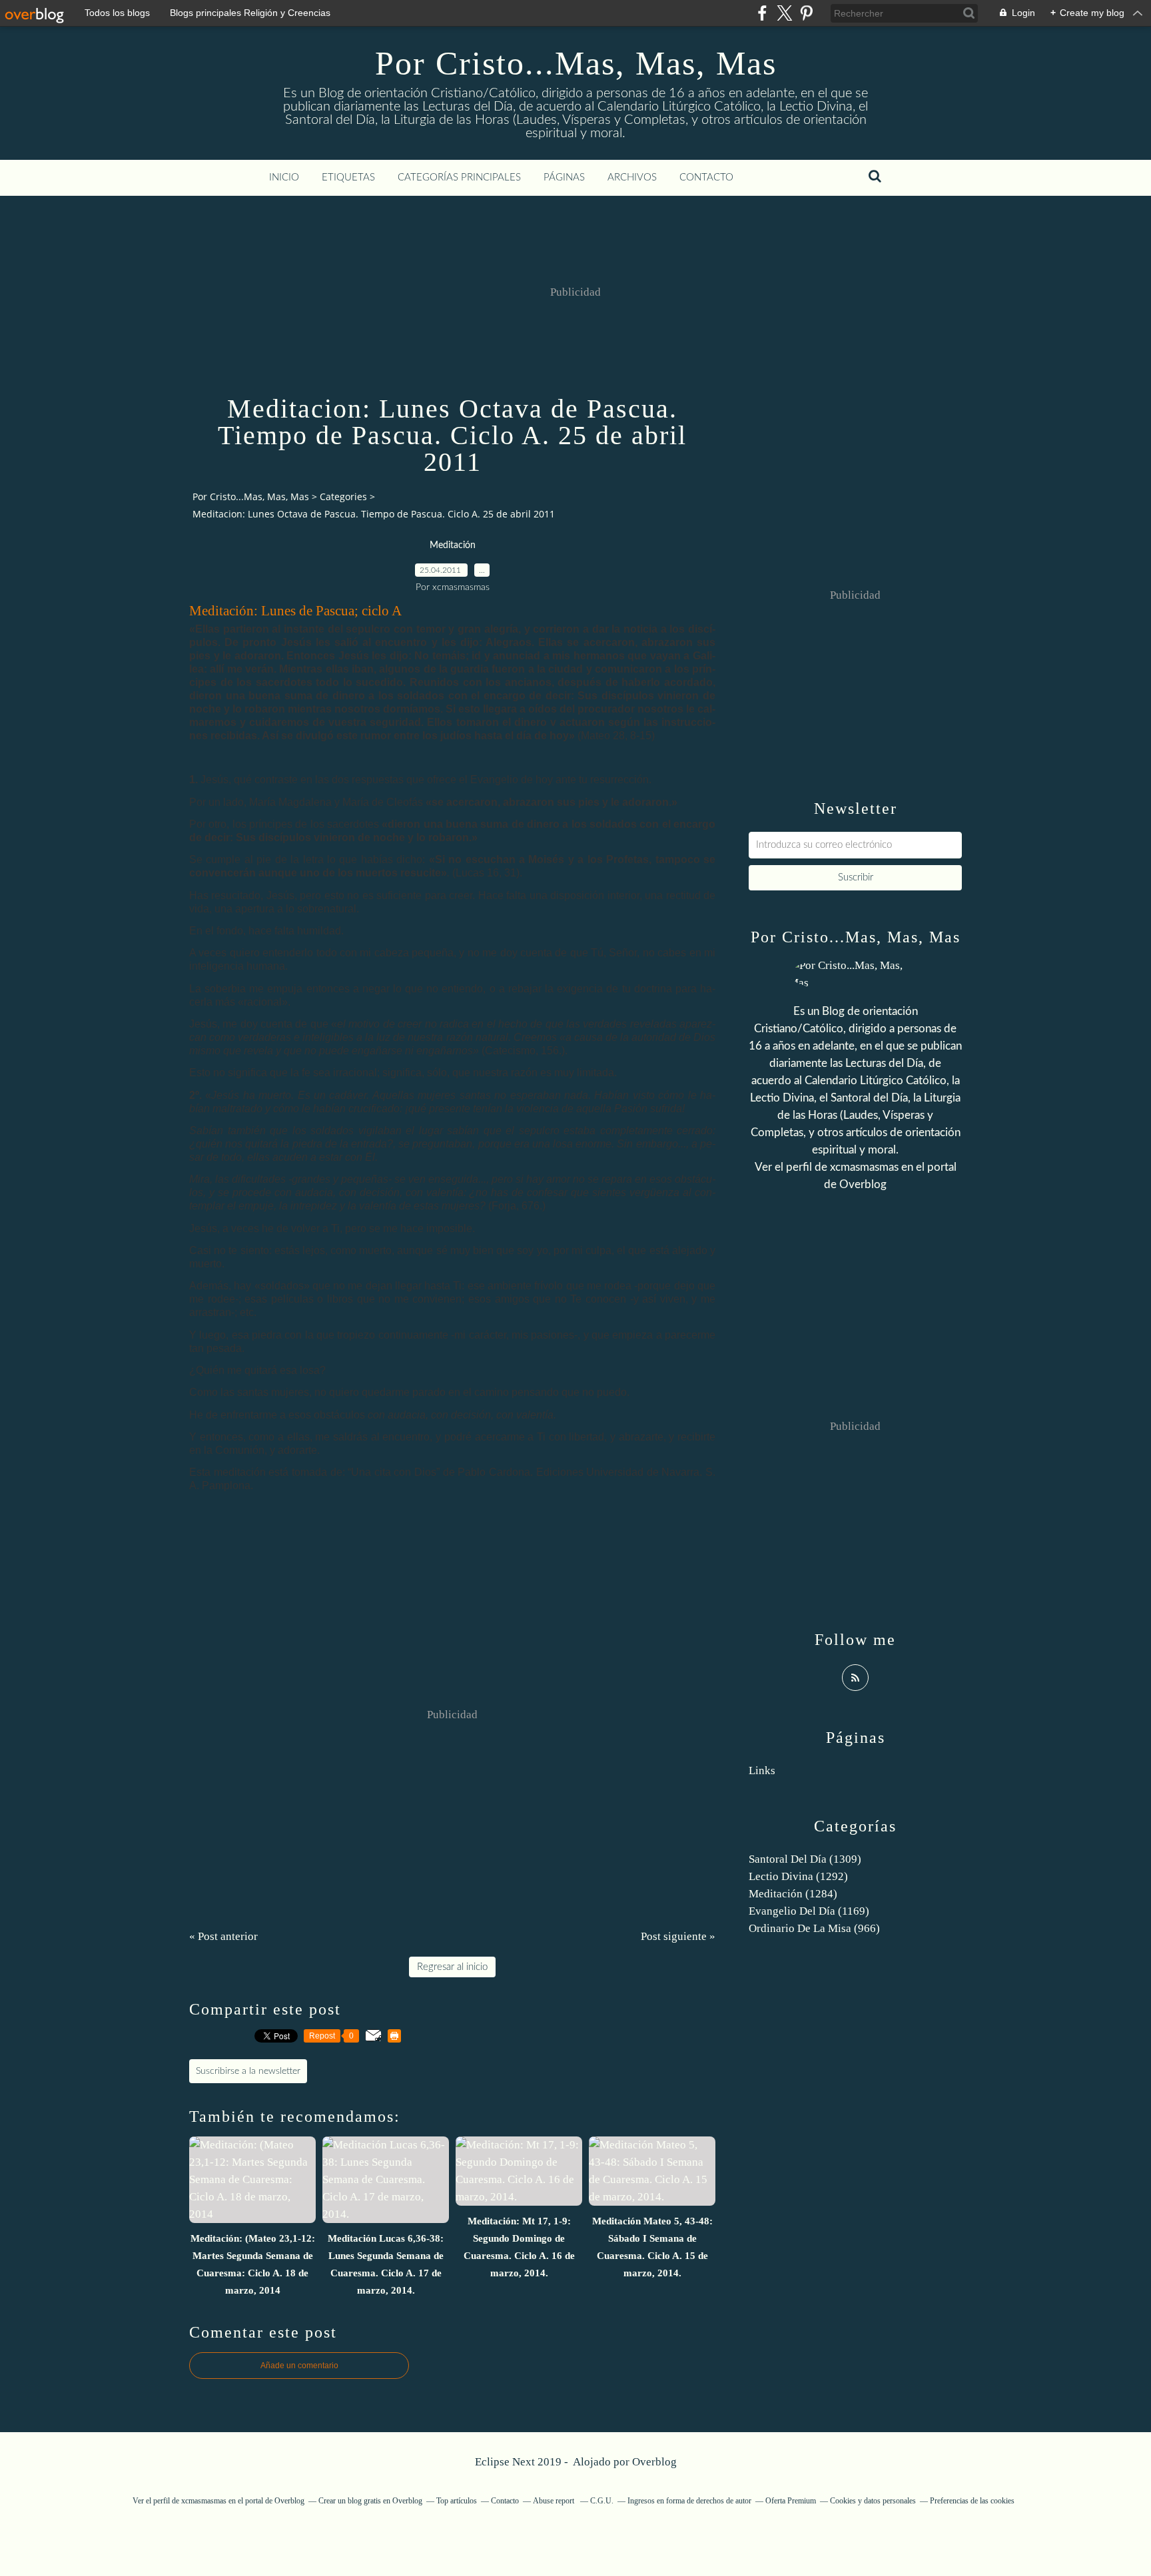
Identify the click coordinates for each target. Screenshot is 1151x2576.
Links (762, 1771)
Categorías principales (459, 177)
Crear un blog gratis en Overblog (370, 2501)
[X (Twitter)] (784, 13)
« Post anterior (223, 1936)
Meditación (453, 545)
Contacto (706, 177)
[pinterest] (806, 13)
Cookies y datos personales (873, 2501)
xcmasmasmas (864, 1167)
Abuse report (555, 2501)
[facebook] (762, 13)
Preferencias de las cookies (972, 2501)
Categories (343, 496)
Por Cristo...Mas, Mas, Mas (576, 63)
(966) (814, 1928)
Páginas (564, 177)
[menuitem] (284, 178)
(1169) (809, 1911)
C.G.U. (602, 2501)
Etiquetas (348, 177)
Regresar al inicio (452, 1967)
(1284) (793, 1894)
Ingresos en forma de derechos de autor (689, 2501)
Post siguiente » (678, 1936)
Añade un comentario (299, 2366)
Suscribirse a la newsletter (248, 2071)
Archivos (632, 177)
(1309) (805, 1859)
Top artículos (457, 2501)
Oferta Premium (791, 2501)
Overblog (654, 2462)
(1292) (798, 1876)
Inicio (284, 177)
